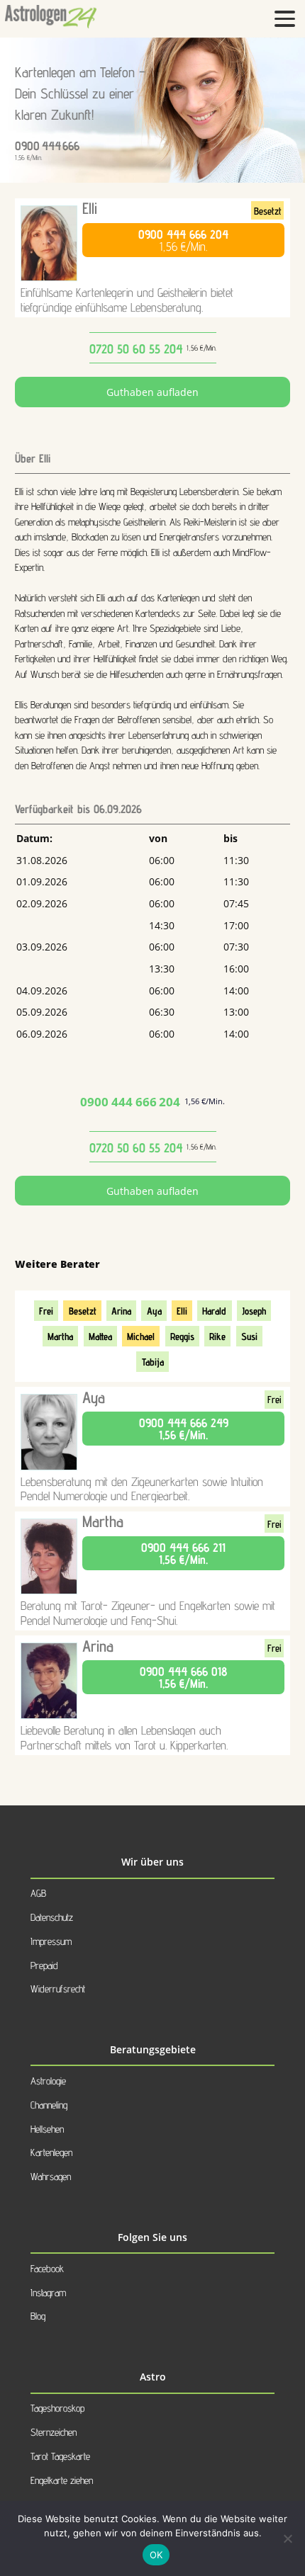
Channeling (49, 2105)
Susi (249, 1336)
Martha (60, 1336)
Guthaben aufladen (152, 392)
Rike (217, 1336)
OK (156, 2555)
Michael (141, 1336)
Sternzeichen (54, 2432)
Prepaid (44, 1965)
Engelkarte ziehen (62, 2480)
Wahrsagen (51, 2176)
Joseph (254, 1311)
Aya (154, 1311)
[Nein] (287, 2538)
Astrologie (48, 2081)
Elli (90, 208)
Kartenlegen (51, 2152)
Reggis (182, 1336)
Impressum (51, 1941)
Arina (121, 1311)
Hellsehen (47, 2129)
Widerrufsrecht (58, 1988)
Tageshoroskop (57, 2408)
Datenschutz (52, 1917)
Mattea (100, 1336)
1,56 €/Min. (183, 240)
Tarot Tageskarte (60, 2456)
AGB (38, 1893)
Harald (214, 1311)
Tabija (153, 1362)
